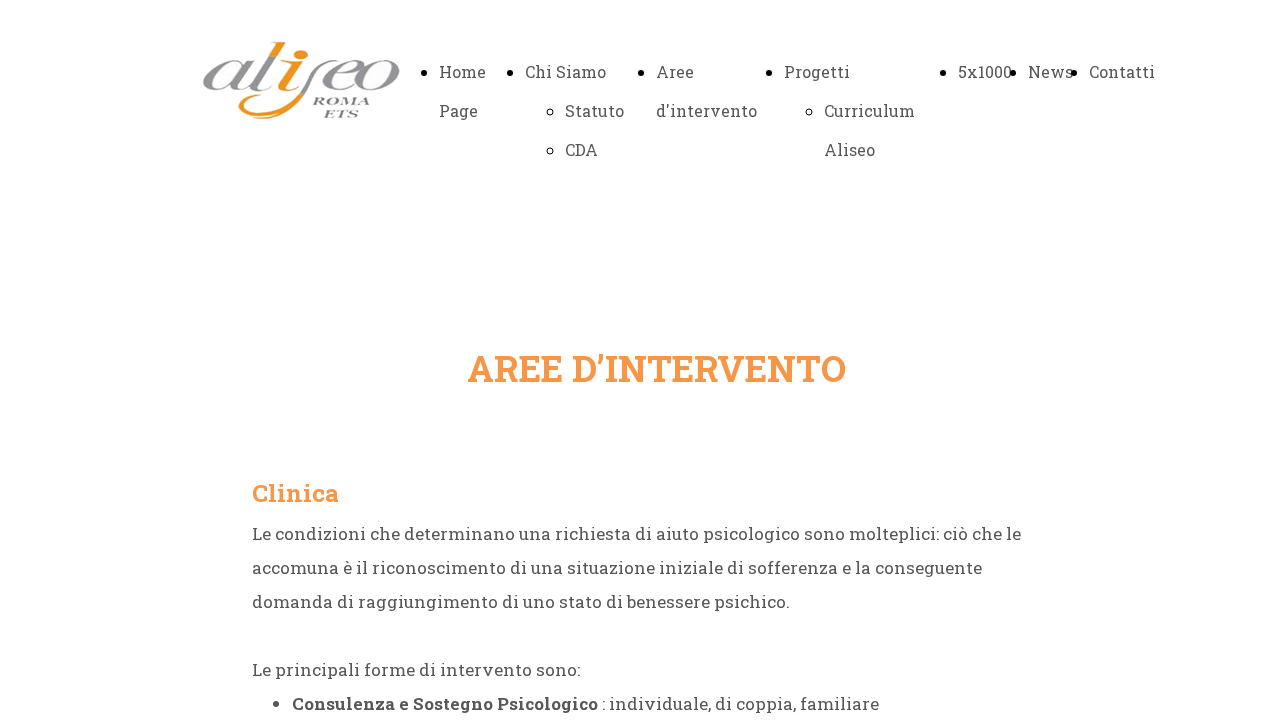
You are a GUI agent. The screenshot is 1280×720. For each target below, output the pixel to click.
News (1050, 71)
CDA (581, 149)
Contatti (1122, 71)
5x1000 (985, 71)
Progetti (817, 71)
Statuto (594, 110)
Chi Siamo (565, 71)
